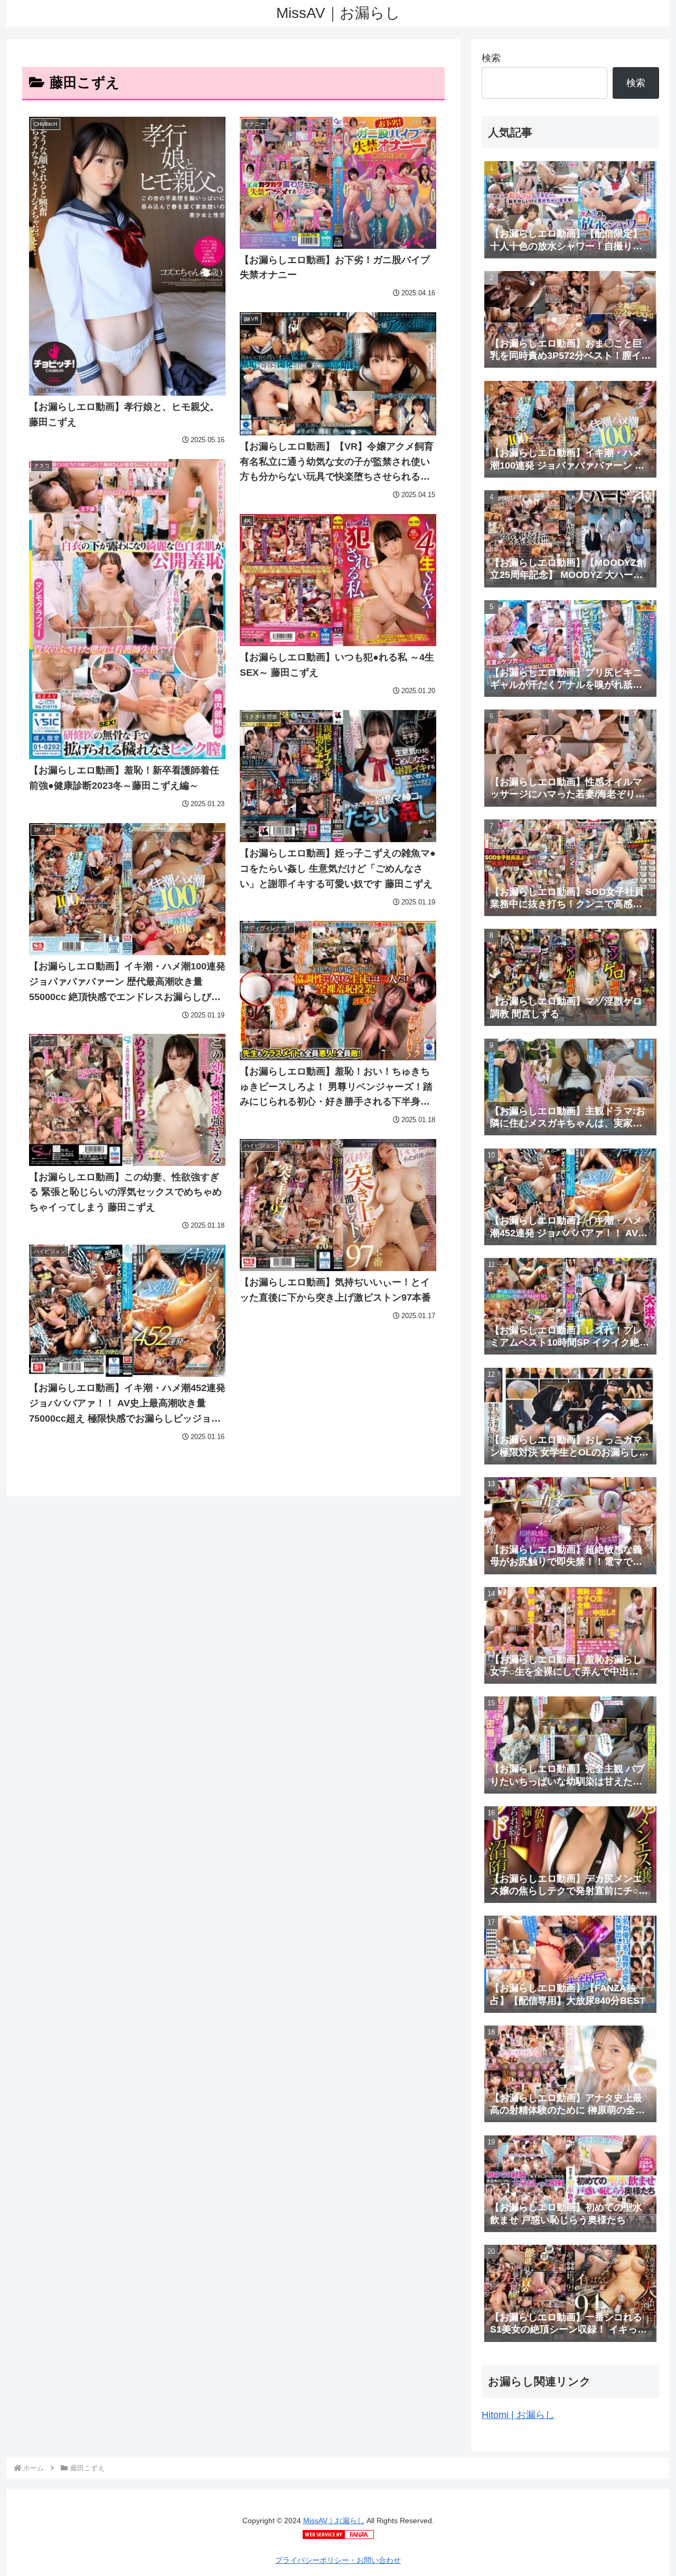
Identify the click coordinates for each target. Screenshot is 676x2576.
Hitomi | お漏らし (518, 2415)
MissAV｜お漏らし (334, 2521)
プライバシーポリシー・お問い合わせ (338, 2560)
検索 (491, 58)
